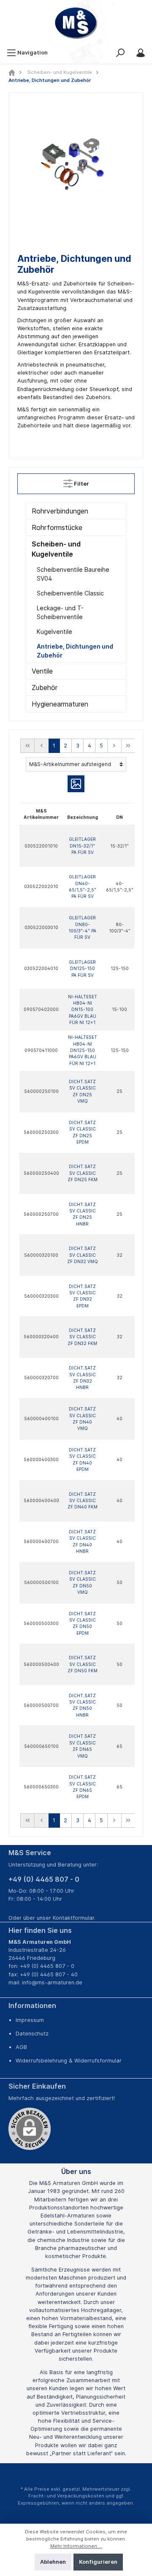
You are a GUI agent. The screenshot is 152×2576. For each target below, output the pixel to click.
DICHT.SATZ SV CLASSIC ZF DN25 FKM (83, 1173)
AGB (21, 2047)
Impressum (30, 2020)
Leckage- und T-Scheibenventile (60, 612)
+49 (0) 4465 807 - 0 (44, 1879)
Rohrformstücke (57, 527)
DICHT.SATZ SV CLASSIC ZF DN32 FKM (82, 1337)
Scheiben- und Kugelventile (56, 549)
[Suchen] (120, 53)
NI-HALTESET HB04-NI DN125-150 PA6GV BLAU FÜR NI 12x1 (83, 1050)
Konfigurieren (98, 2562)
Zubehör (45, 687)
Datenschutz (32, 2034)
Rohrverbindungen (60, 511)
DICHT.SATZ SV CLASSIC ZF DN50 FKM (83, 1664)
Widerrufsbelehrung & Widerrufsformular (69, 2061)
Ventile (42, 671)
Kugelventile (54, 632)
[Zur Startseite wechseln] (76, 23)
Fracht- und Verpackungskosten (66, 2496)
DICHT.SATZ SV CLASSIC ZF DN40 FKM (83, 1501)
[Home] (12, 72)
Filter (81, 484)
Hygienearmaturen (60, 704)
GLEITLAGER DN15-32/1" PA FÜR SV (82, 846)
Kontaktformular (73, 1918)
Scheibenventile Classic (70, 593)
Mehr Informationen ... (76, 2546)
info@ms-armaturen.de (52, 1982)
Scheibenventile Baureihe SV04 (73, 574)
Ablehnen (53, 2562)
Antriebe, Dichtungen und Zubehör (75, 651)
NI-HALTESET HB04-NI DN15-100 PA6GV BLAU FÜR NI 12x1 (83, 1009)
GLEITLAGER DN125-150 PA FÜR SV (82, 969)
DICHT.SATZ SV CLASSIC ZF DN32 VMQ (83, 1255)
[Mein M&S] (141, 53)
